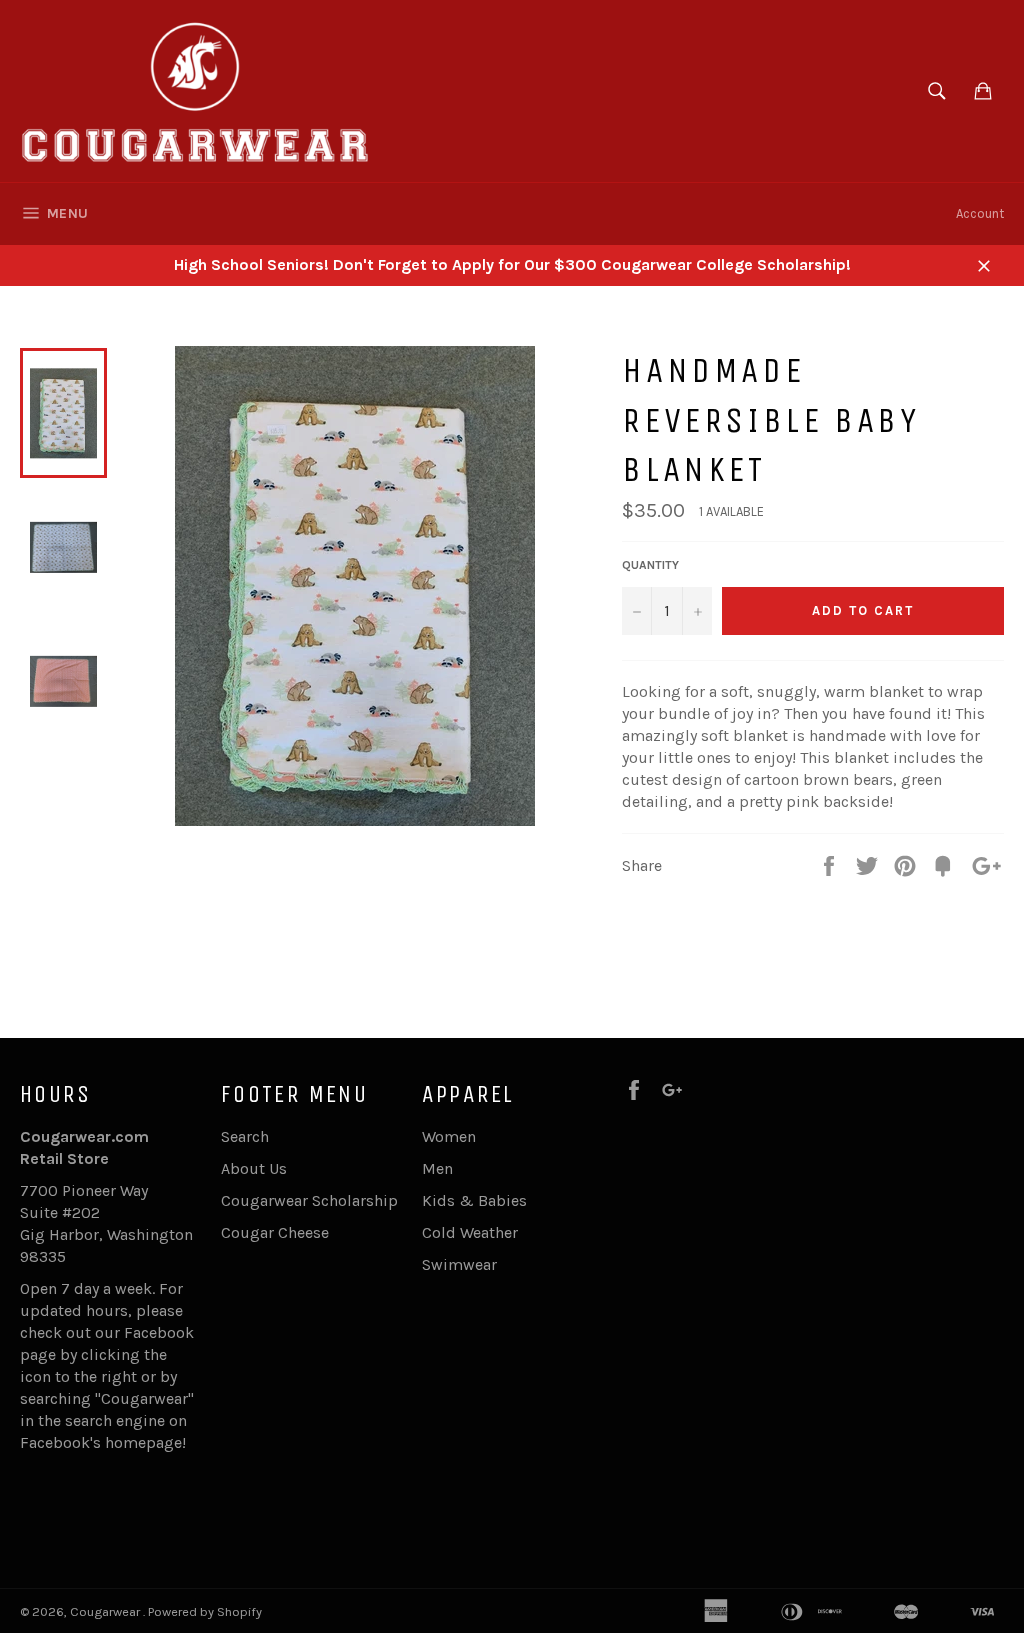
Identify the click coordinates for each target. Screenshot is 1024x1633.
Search (245, 1136)
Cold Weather (470, 1232)
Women (449, 1136)
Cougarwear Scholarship (309, 1200)
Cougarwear (106, 1611)
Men (437, 1168)
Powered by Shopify (205, 1611)
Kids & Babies (474, 1200)
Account (980, 213)
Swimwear (459, 1264)
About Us (254, 1168)
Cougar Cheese (275, 1232)
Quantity (650, 565)
